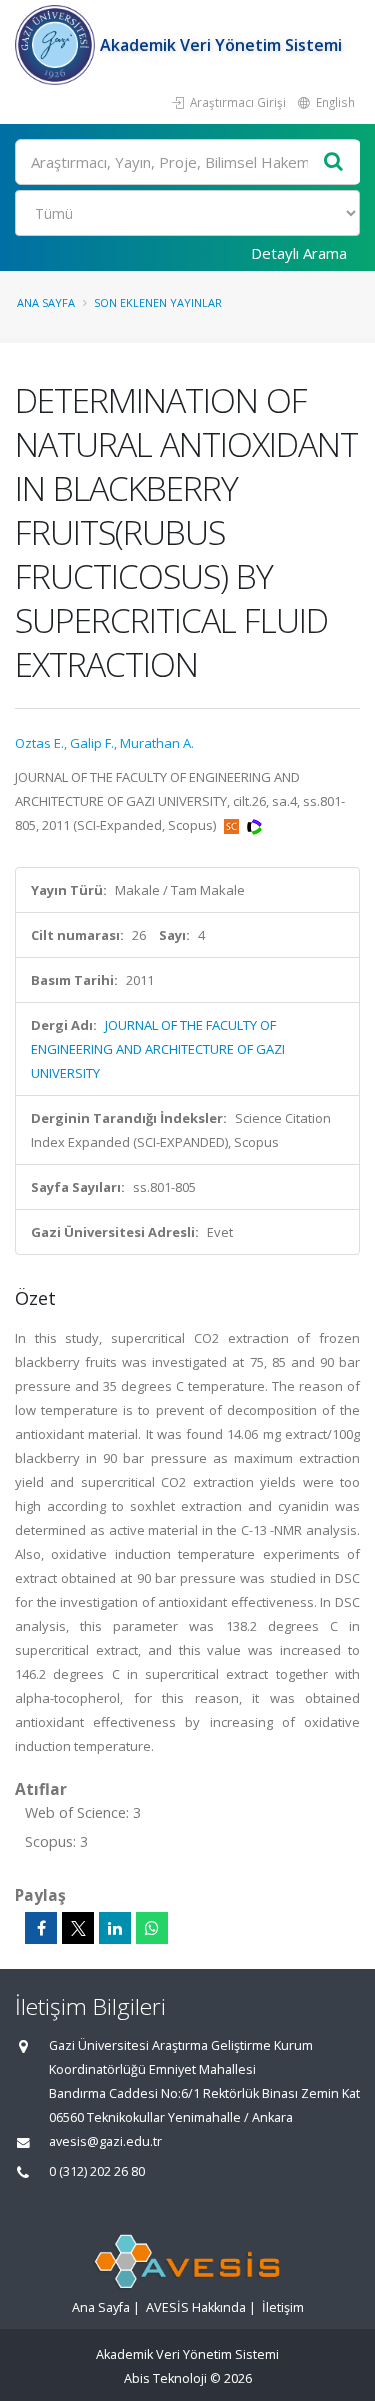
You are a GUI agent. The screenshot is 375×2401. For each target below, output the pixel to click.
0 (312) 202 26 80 (97, 2171)
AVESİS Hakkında (196, 2307)
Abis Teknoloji (165, 2378)
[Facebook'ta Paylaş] (41, 1928)
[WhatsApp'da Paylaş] (152, 1928)
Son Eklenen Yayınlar (158, 302)
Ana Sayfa (46, 302)
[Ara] (334, 162)
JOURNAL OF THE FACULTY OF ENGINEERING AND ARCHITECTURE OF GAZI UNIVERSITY (158, 1049)
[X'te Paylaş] (78, 1928)
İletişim (283, 2307)
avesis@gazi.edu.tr (105, 2141)
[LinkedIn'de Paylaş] (115, 1928)
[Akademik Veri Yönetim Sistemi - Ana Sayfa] (57, 45)
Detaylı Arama (299, 253)
